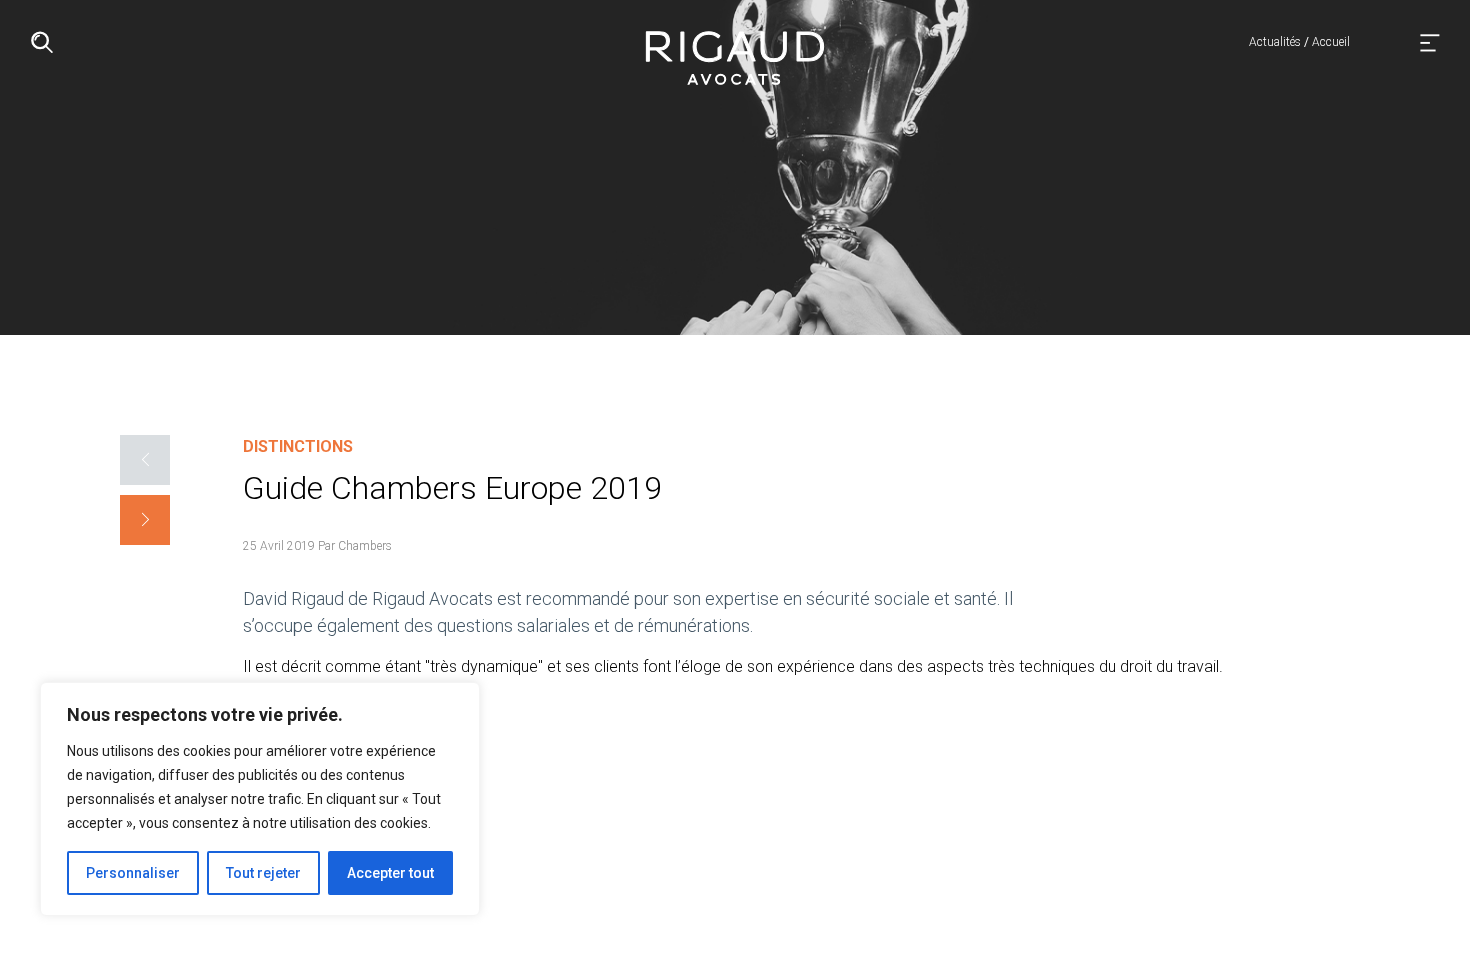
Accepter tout (390, 873)
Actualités (1275, 42)
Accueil (1331, 42)
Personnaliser (133, 873)
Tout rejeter (263, 873)
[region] (260, 799)
